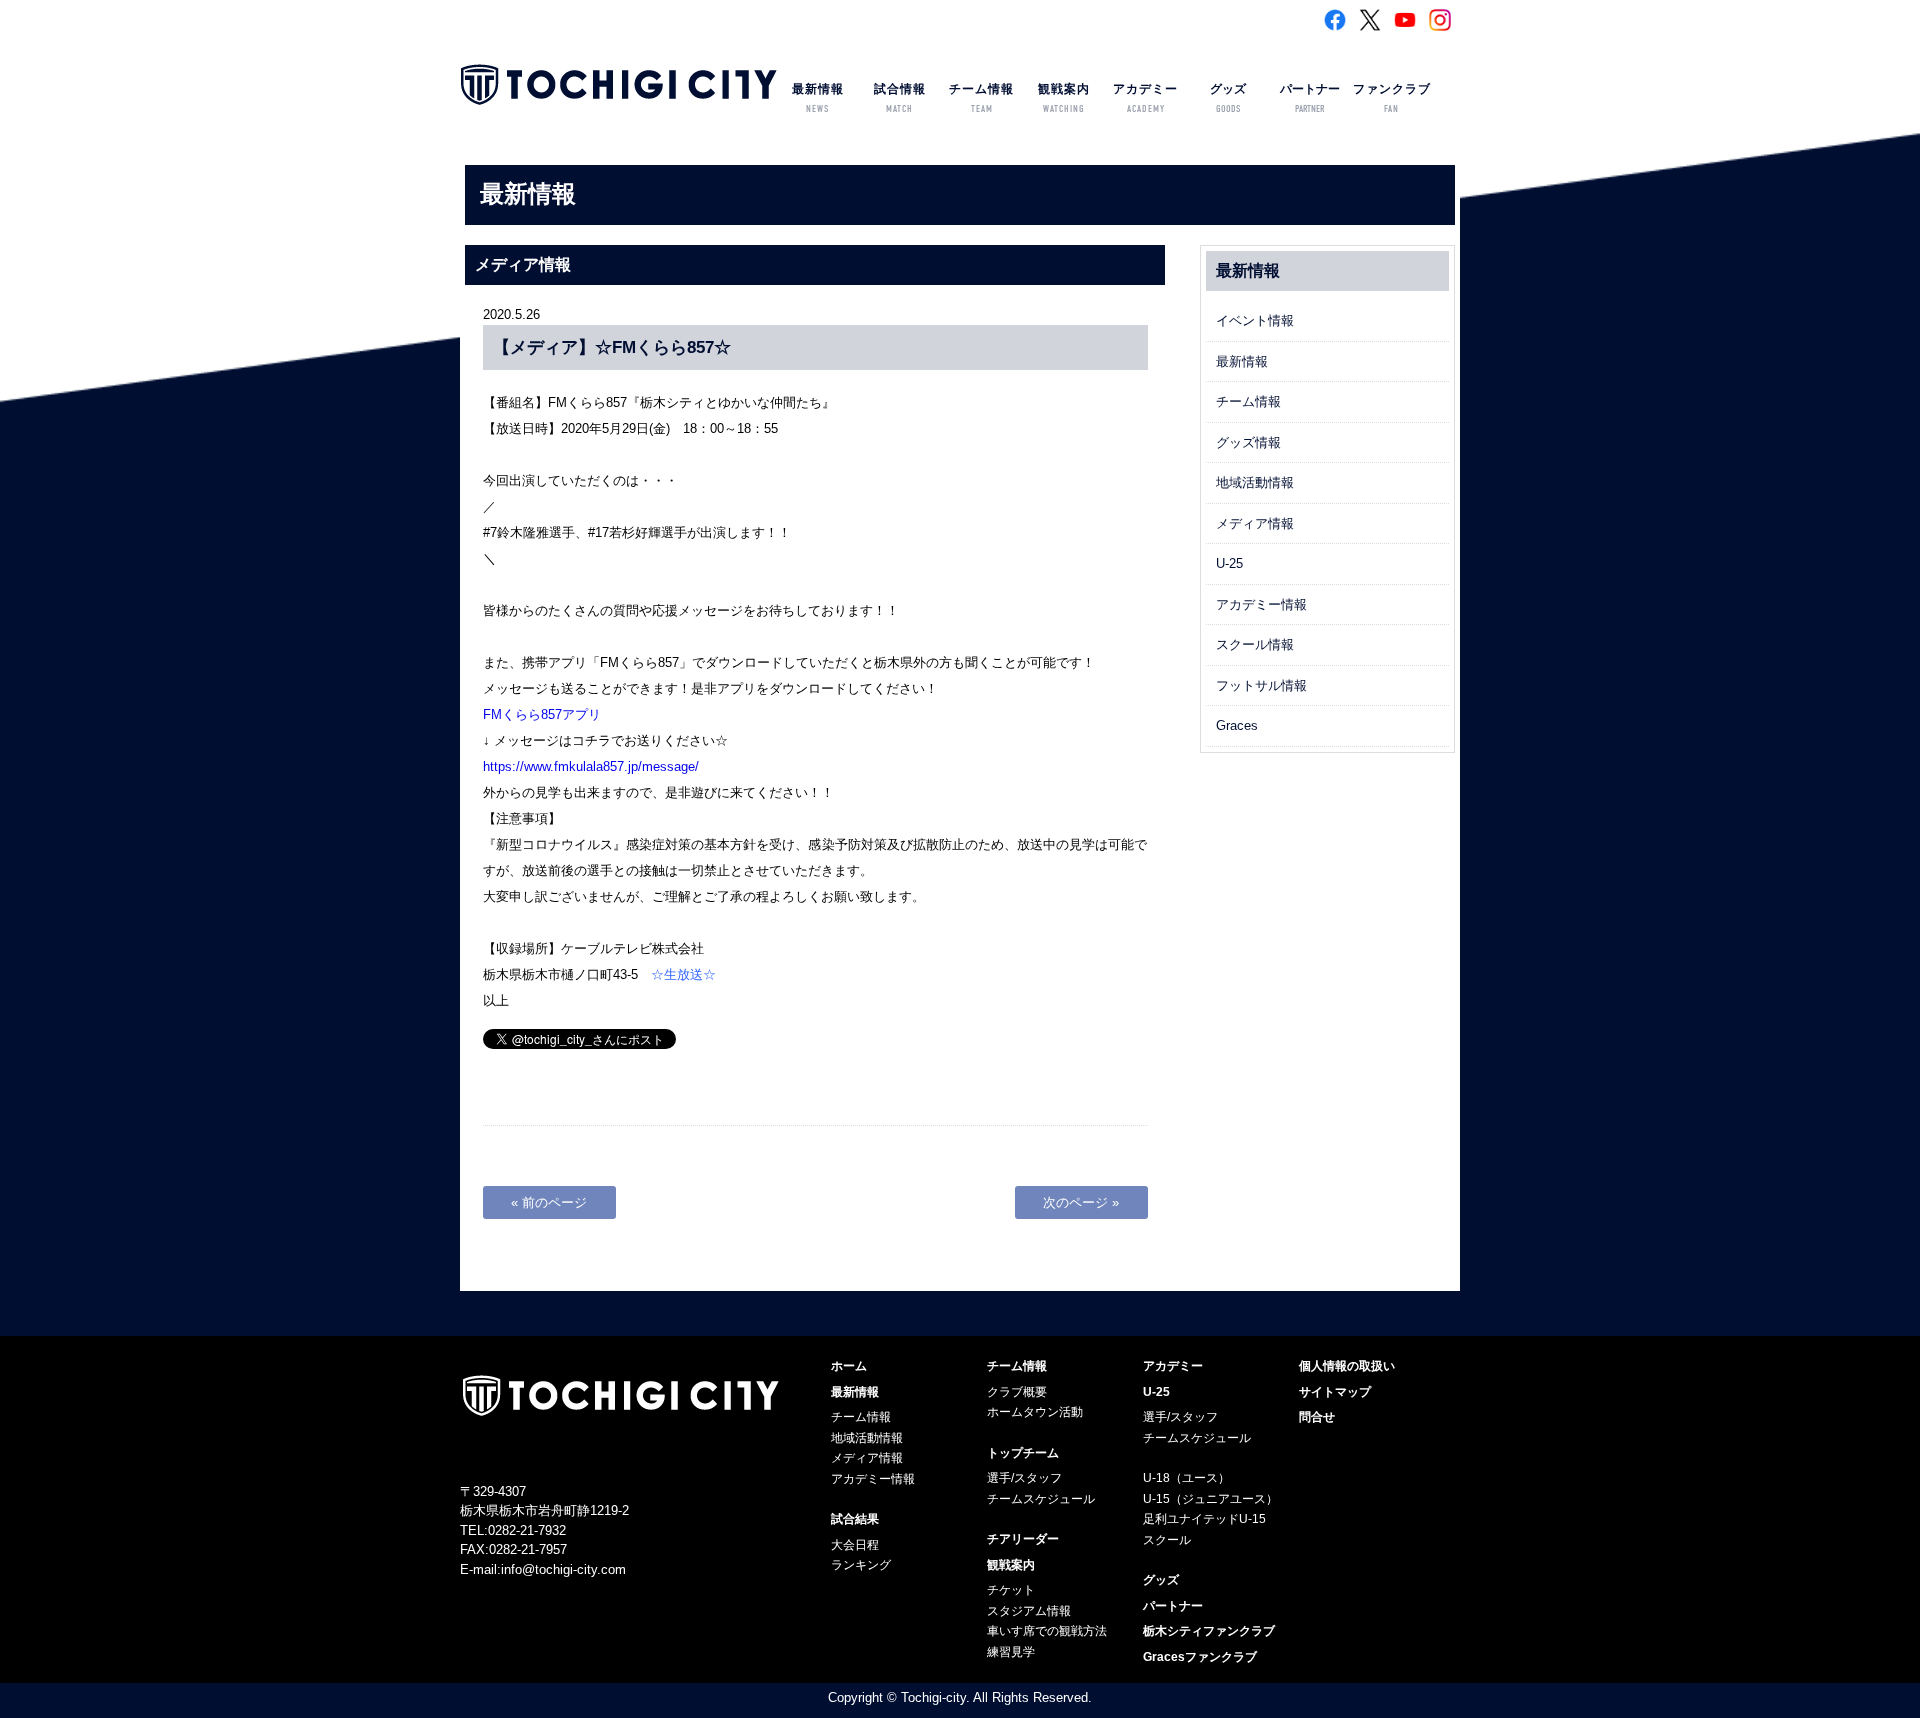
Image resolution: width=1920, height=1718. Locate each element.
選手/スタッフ (1024, 1478)
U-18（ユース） (1186, 1478)
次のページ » (1081, 1202)
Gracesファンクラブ (1200, 1657)
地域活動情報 (1255, 482)
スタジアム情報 (1029, 1611)
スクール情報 (1255, 644)
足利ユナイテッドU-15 (1204, 1519)
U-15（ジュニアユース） (1210, 1499)
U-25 (1229, 563)
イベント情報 (1255, 320)
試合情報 (900, 98)
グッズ (1228, 98)
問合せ (1317, 1417)
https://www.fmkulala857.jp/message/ (591, 766)
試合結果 (855, 1519)
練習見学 (1011, 1652)
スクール (1167, 1540)
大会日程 (855, 1545)
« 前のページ (549, 1202)
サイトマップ (1335, 1392)
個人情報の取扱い (1347, 1366)
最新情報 (818, 98)
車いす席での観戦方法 (1047, 1631)
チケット (1011, 1590)
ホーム (849, 1366)
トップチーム (1023, 1453)
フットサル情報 (1261, 685)
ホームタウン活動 (1035, 1412)
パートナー (1310, 98)
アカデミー (1145, 98)
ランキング (861, 1565)
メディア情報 (1255, 523)
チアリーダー (1023, 1539)
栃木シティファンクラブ (1209, 1631)
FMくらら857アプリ (542, 714)
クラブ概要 (1017, 1392)
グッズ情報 (1248, 442)
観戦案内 (1064, 98)
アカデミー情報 (1261, 604)
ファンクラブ (1392, 98)
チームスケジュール (1041, 1499)
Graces (1237, 725)
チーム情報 (981, 98)
